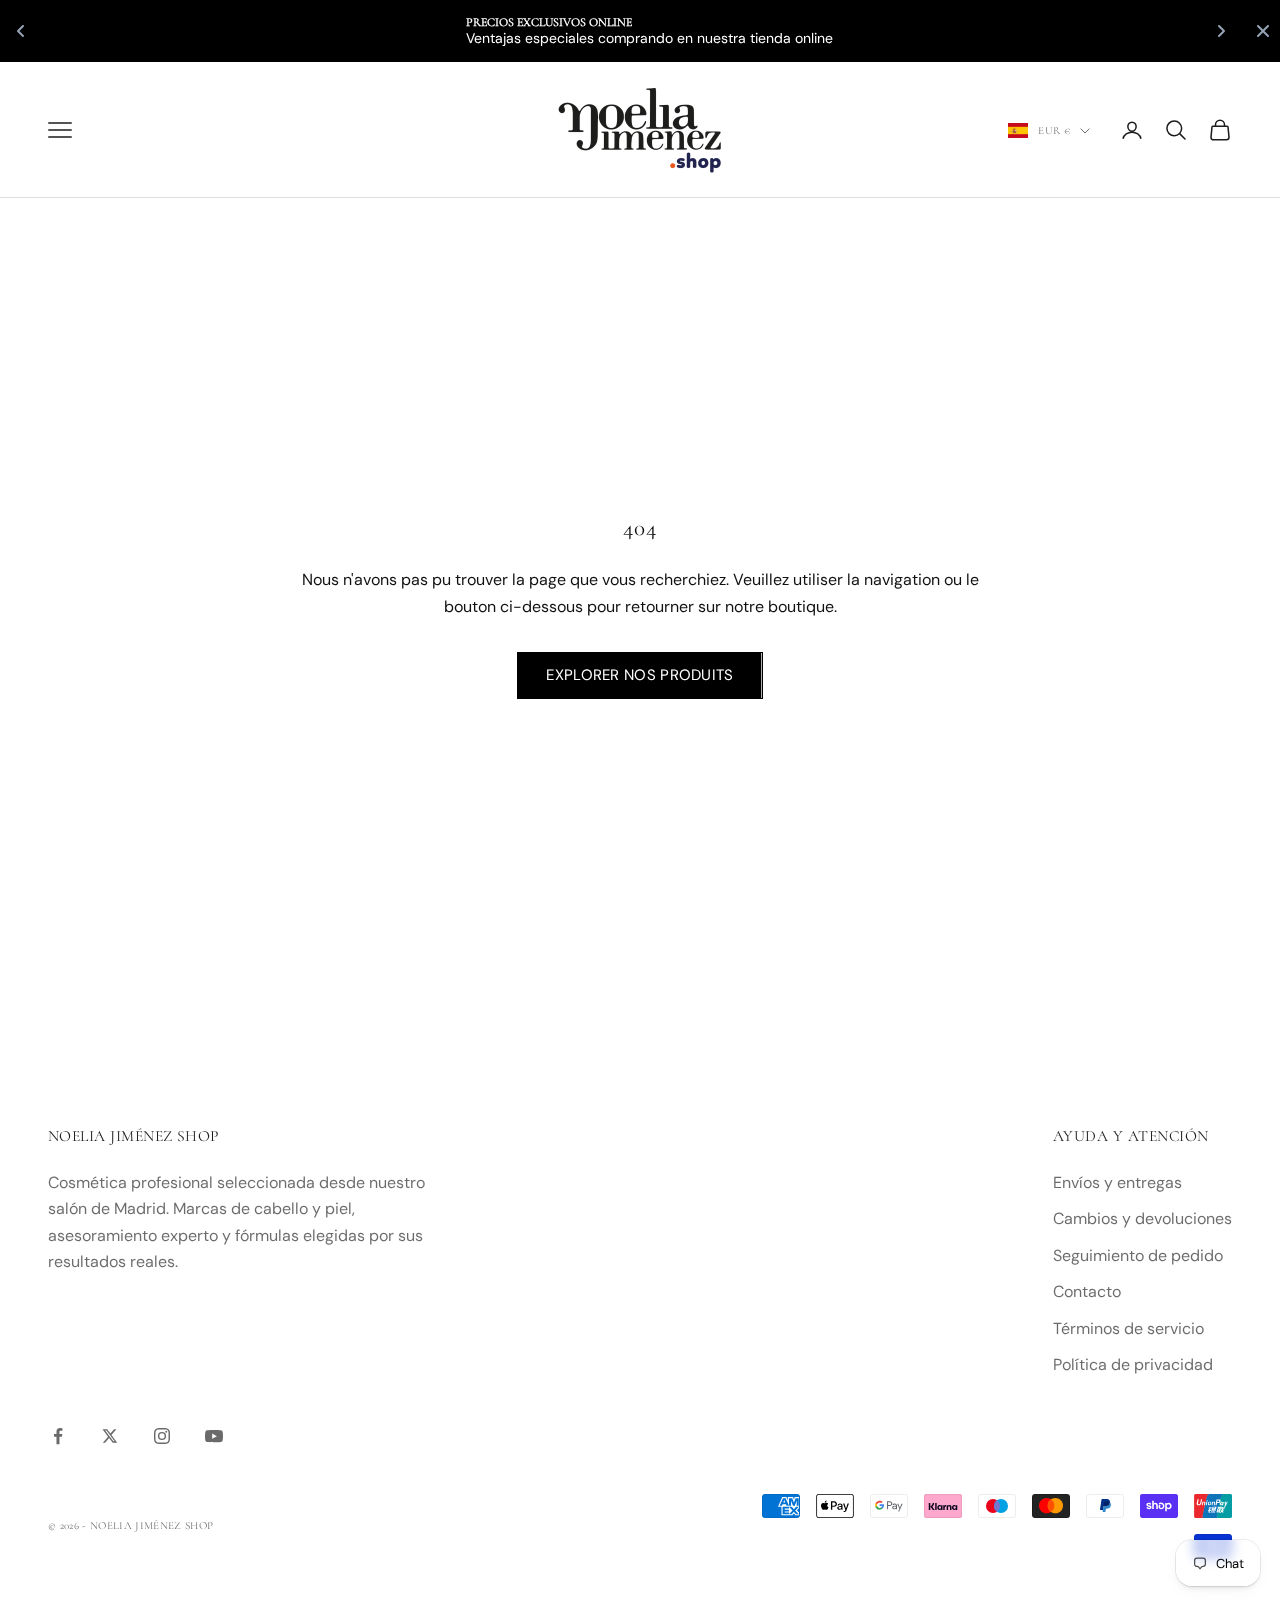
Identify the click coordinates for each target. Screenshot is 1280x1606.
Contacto (1087, 1291)
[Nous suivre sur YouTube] (214, 1436)
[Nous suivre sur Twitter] (110, 1436)
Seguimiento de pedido (1138, 1255)
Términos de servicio (1128, 1328)
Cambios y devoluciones (1142, 1218)
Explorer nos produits (639, 675)
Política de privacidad (1133, 1364)
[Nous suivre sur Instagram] (162, 1436)
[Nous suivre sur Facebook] (58, 1436)
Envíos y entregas (1117, 1182)
